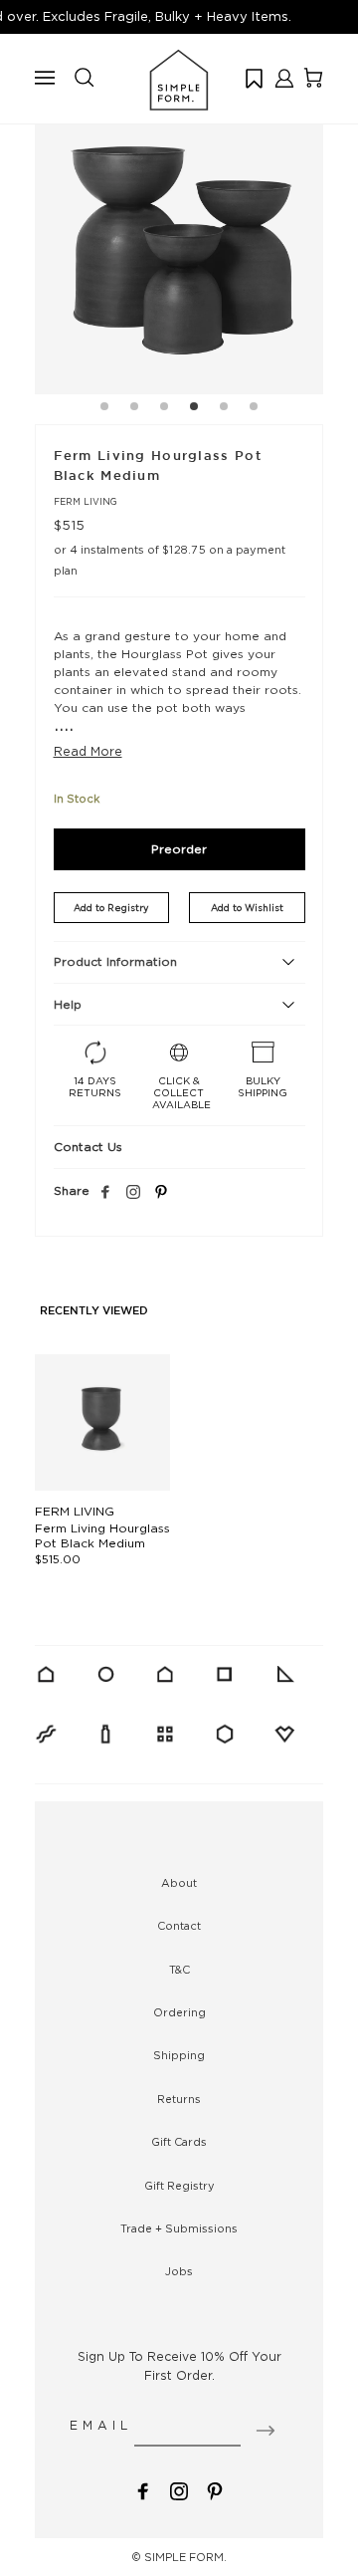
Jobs (179, 2271)
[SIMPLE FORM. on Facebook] (143, 2490)
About (179, 1883)
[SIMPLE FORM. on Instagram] (133, 1193)
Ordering (179, 2012)
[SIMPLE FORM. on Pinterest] (215, 2490)
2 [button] (134, 409)
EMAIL (101, 2425)
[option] (179, 250)
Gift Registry (179, 2186)
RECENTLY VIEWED (94, 1311)
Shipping (179, 2055)
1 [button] (104, 409)
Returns (179, 2099)
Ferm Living (86, 501)
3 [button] (164, 409)
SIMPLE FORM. (185, 2557)
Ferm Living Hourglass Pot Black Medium (102, 1535)
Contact (179, 1926)
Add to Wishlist (247, 908)
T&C (179, 1970)
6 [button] (254, 409)
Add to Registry (111, 908)
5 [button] (224, 409)
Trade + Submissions (179, 2228)
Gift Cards (179, 2142)
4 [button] (194, 409)
